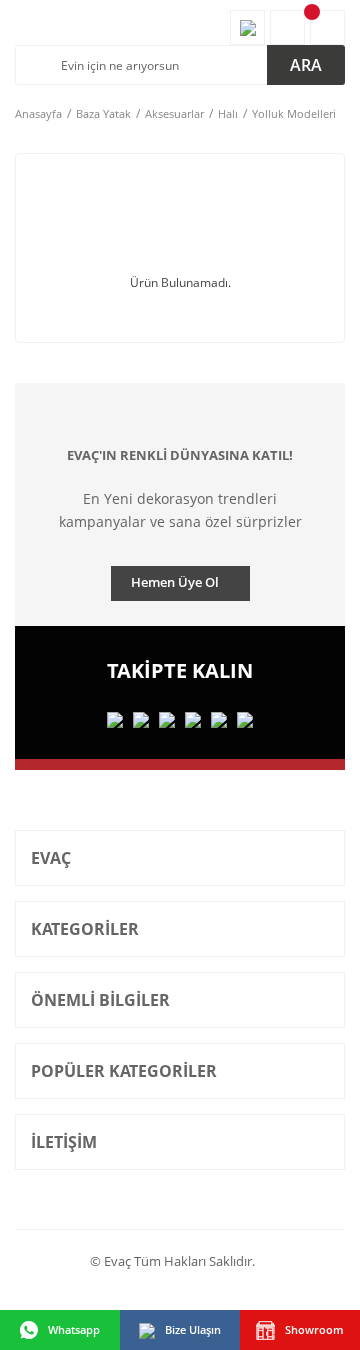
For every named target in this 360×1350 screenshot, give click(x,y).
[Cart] (327, 27)
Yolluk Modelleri (294, 113)
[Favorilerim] (247, 27)
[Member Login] (287, 27)
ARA (306, 65)
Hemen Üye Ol (175, 582)
